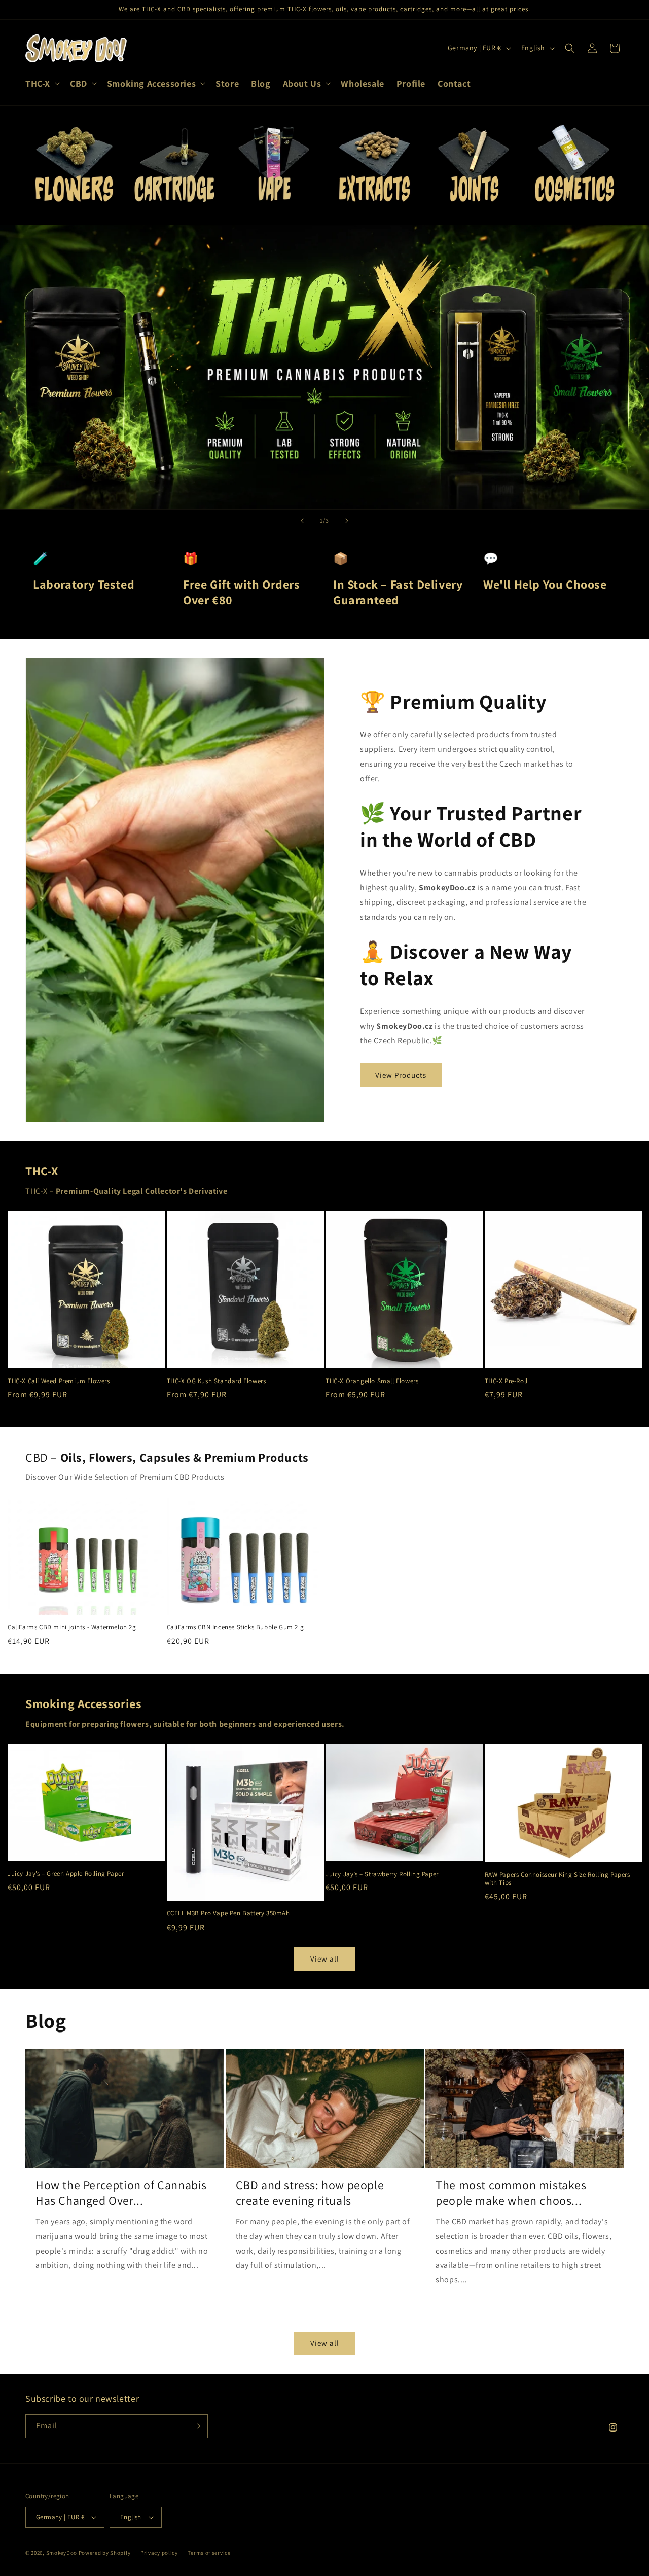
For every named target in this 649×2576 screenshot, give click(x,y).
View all (325, 1959)
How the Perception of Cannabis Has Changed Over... (121, 2193)
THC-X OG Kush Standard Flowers (217, 1381)
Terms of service (209, 2553)
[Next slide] (347, 521)
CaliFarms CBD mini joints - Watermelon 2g (72, 1627)
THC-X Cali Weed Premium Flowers (59, 1381)
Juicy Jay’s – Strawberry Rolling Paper (382, 1874)
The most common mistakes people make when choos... (511, 2193)
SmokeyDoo (62, 2553)
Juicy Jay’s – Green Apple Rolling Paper (66, 1874)
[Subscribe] (196, 2426)
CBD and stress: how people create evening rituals (310, 2193)
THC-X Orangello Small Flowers (372, 1381)
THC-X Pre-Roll (506, 1381)
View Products (401, 1075)
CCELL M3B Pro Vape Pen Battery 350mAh (228, 1914)
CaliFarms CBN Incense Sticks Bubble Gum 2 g (236, 1627)
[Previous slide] (302, 521)
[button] (42, 83)
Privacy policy (159, 2553)
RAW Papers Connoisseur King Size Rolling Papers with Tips (557, 1879)
